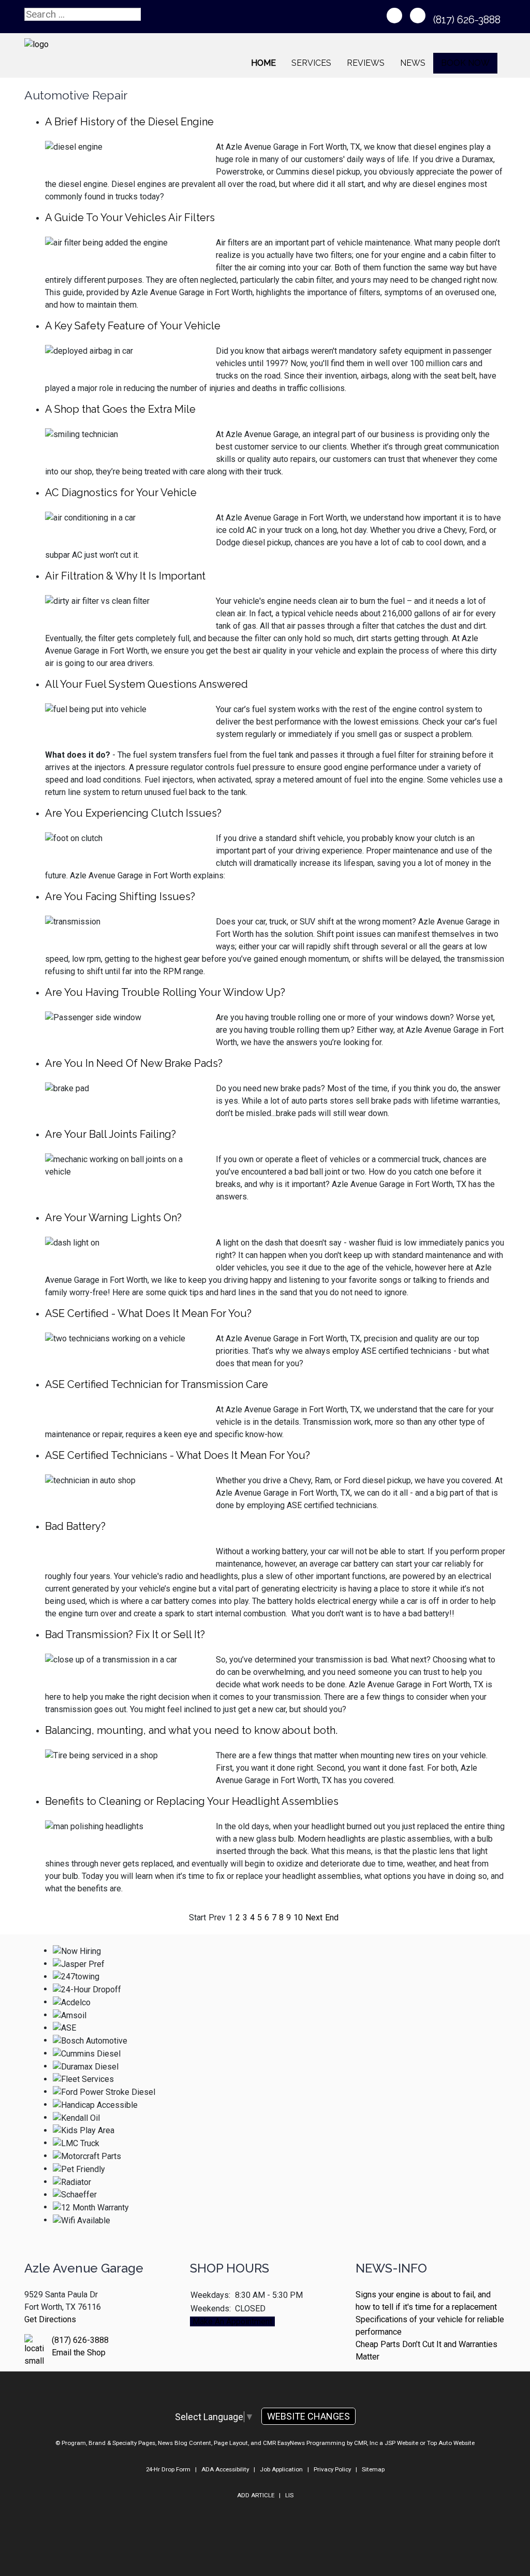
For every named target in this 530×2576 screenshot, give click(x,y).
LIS (289, 2495)
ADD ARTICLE (256, 2495)
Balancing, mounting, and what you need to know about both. (191, 1730)
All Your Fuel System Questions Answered (146, 684)
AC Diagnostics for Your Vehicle (121, 493)
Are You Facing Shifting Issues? (120, 896)
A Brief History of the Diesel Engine (129, 122)
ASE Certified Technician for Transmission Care (157, 1384)
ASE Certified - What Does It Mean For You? (148, 1313)
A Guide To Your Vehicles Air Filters (130, 218)
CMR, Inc (366, 2443)
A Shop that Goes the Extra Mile (120, 409)
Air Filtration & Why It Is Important (125, 576)
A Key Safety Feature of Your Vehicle (133, 326)
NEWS (413, 63)
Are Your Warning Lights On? (113, 1218)
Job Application (281, 2469)
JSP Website (401, 2443)
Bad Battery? (75, 1526)
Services (311, 63)
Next (314, 1917)
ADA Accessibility (225, 2469)
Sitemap (373, 2469)
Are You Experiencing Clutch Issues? (133, 813)
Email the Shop (79, 2353)
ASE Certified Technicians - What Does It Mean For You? (178, 1455)
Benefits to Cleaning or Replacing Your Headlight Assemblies (192, 1801)
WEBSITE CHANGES (308, 2416)
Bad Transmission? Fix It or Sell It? (125, 1634)
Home (263, 63)
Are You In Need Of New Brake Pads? (134, 1063)
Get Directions (50, 2319)
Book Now (465, 63)
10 (298, 1917)
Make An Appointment (232, 2321)
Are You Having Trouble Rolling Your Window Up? (165, 992)
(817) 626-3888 (468, 20)
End (332, 1917)
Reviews (366, 63)
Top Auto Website (451, 2443)
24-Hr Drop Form (168, 2469)
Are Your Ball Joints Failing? (111, 1134)
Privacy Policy (332, 2469)
